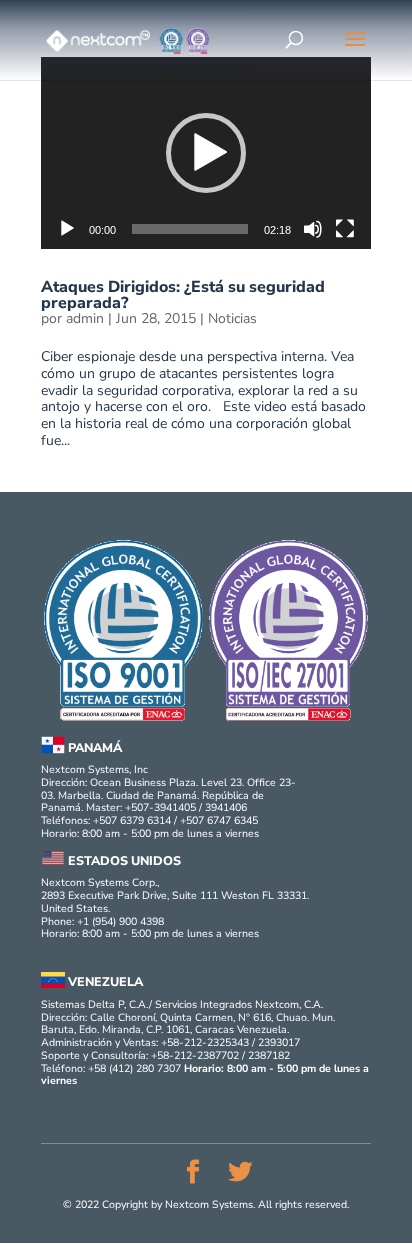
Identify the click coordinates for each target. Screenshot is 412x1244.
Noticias (232, 318)
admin (85, 319)
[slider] (190, 229)
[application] (206, 153)
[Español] (354, 43)
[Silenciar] (313, 229)
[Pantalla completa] (345, 229)
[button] (206, 153)
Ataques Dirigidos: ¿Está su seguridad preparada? (183, 295)
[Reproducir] (67, 229)
